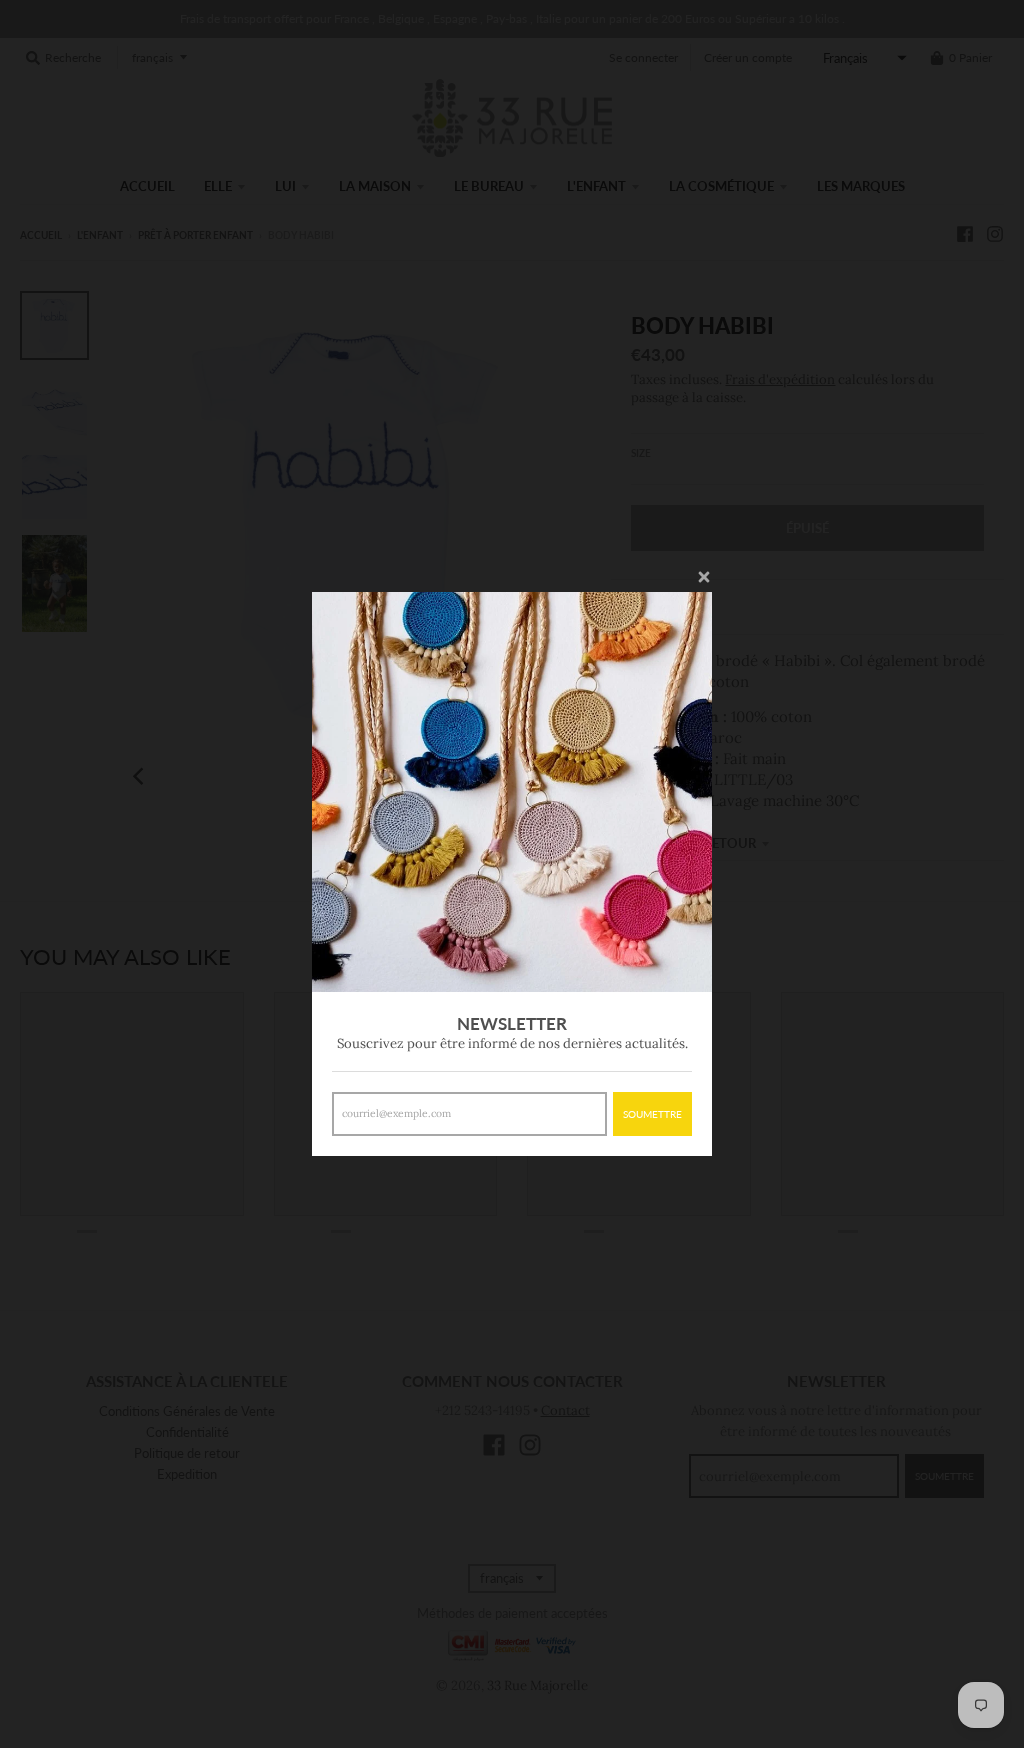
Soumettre (652, 1114)
